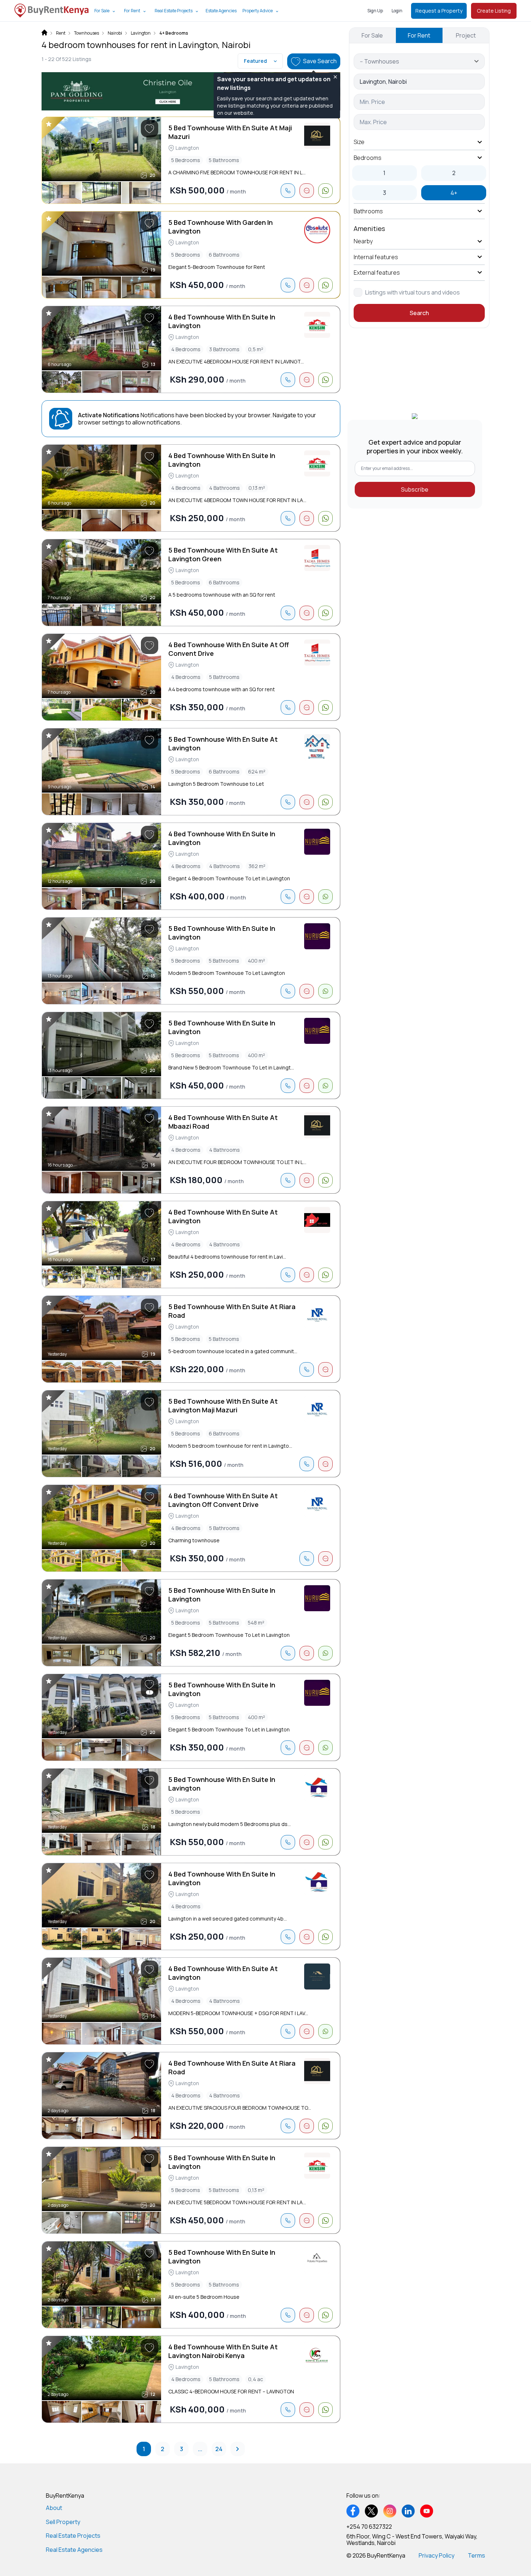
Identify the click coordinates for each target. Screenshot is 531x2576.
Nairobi (115, 33)
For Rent (132, 11)
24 (219, 2449)
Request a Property (439, 11)
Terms (476, 2555)
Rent (61, 33)
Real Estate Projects (174, 11)
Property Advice (258, 11)
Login (397, 11)
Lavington (141, 33)
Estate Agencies (221, 11)
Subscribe (415, 489)
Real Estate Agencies (74, 2550)
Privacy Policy (437, 2555)
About (54, 2508)
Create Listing (494, 11)
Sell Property (63, 2522)
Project (466, 35)
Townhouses (87, 33)
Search (419, 313)
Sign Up (375, 11)
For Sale (102, 11)
